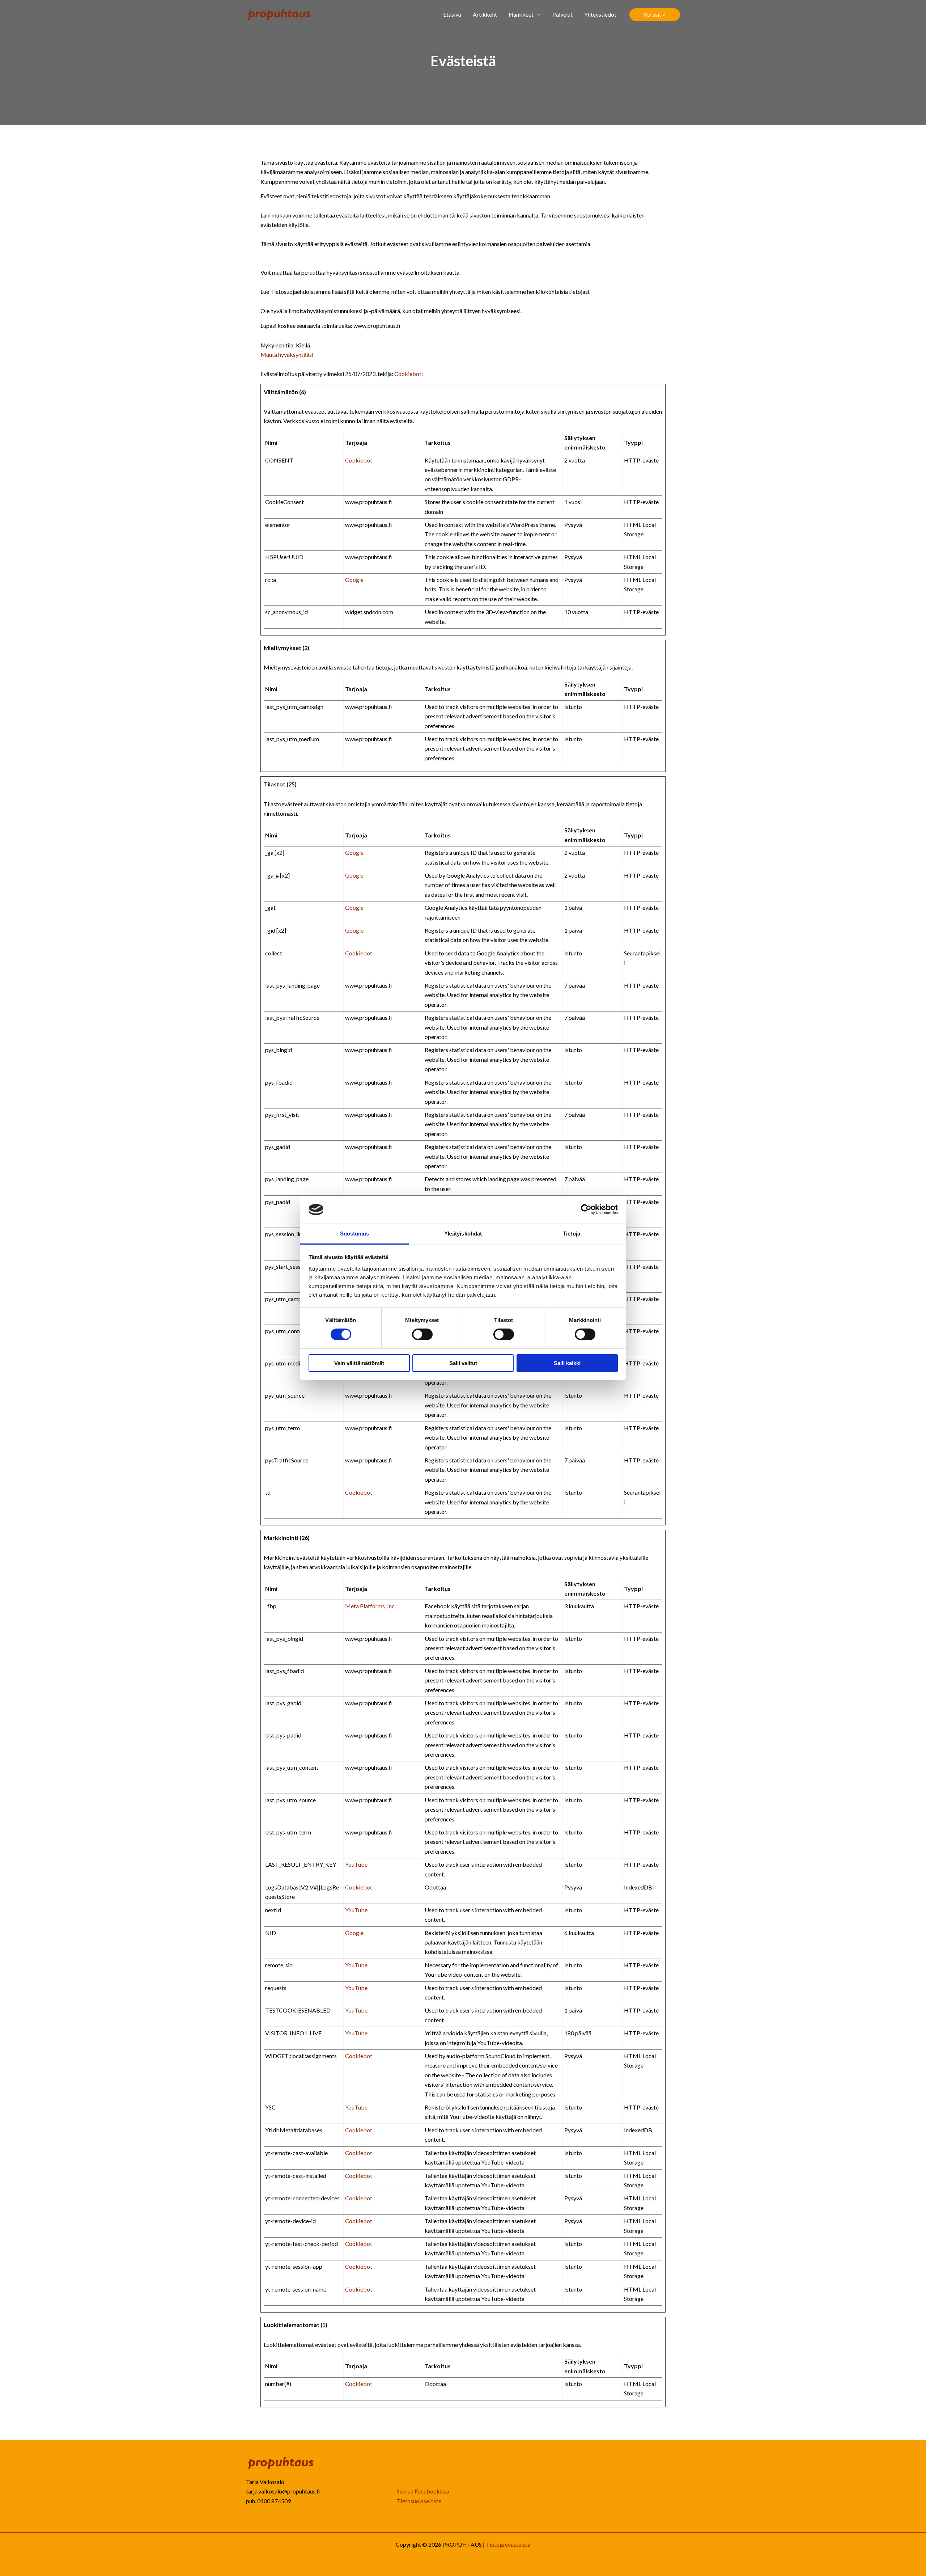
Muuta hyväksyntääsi (287, 354)
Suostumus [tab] (355, 1234)
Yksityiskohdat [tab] (463, 1234)
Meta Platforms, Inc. (370, 1606)
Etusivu (452, 14)
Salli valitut (463, 1363)
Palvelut (562, 14)
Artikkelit (485, 14)
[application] (537, 14)
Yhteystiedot (600, 14)
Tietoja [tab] (572, 1234)
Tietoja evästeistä (508, 2544)
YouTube (356, 1864)
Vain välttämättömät (359, 1363)
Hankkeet (521, 14)
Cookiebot (408, 374)
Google (354, 580)
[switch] (422, 1334)
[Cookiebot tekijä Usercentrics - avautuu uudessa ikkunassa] (586, 1209)
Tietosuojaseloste (419, 2501)
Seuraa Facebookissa (423, 2491)
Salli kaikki (567, 1363)
